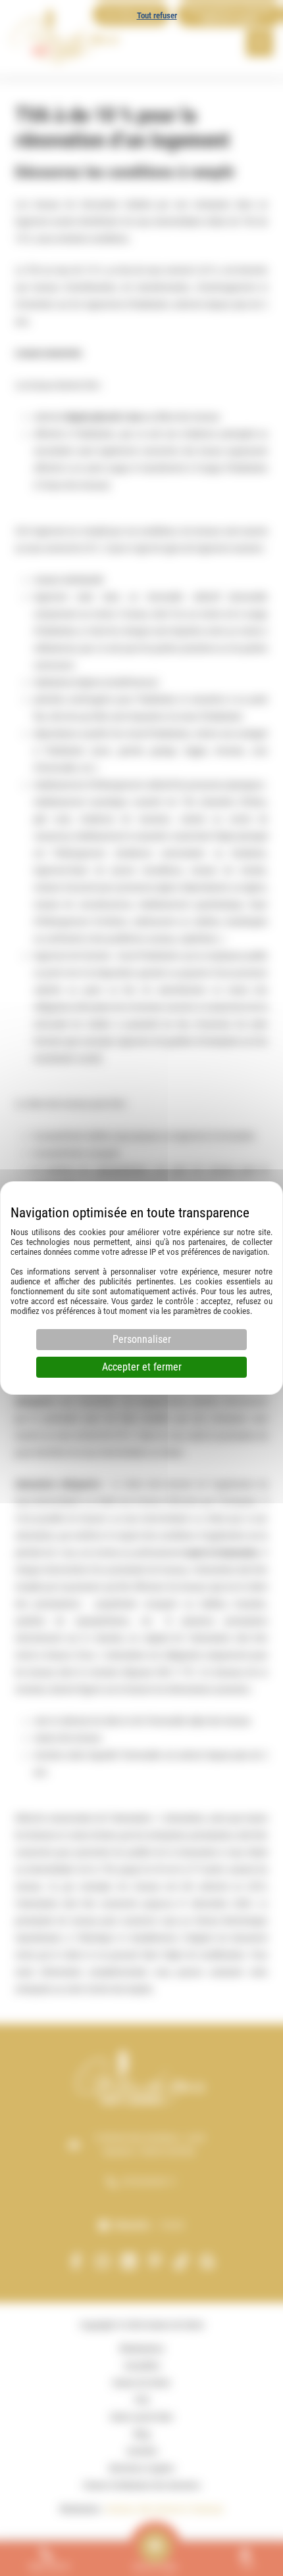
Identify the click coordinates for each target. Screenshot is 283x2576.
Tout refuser (157, 15)
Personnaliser (142, 1339)
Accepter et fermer (142, 1367)
